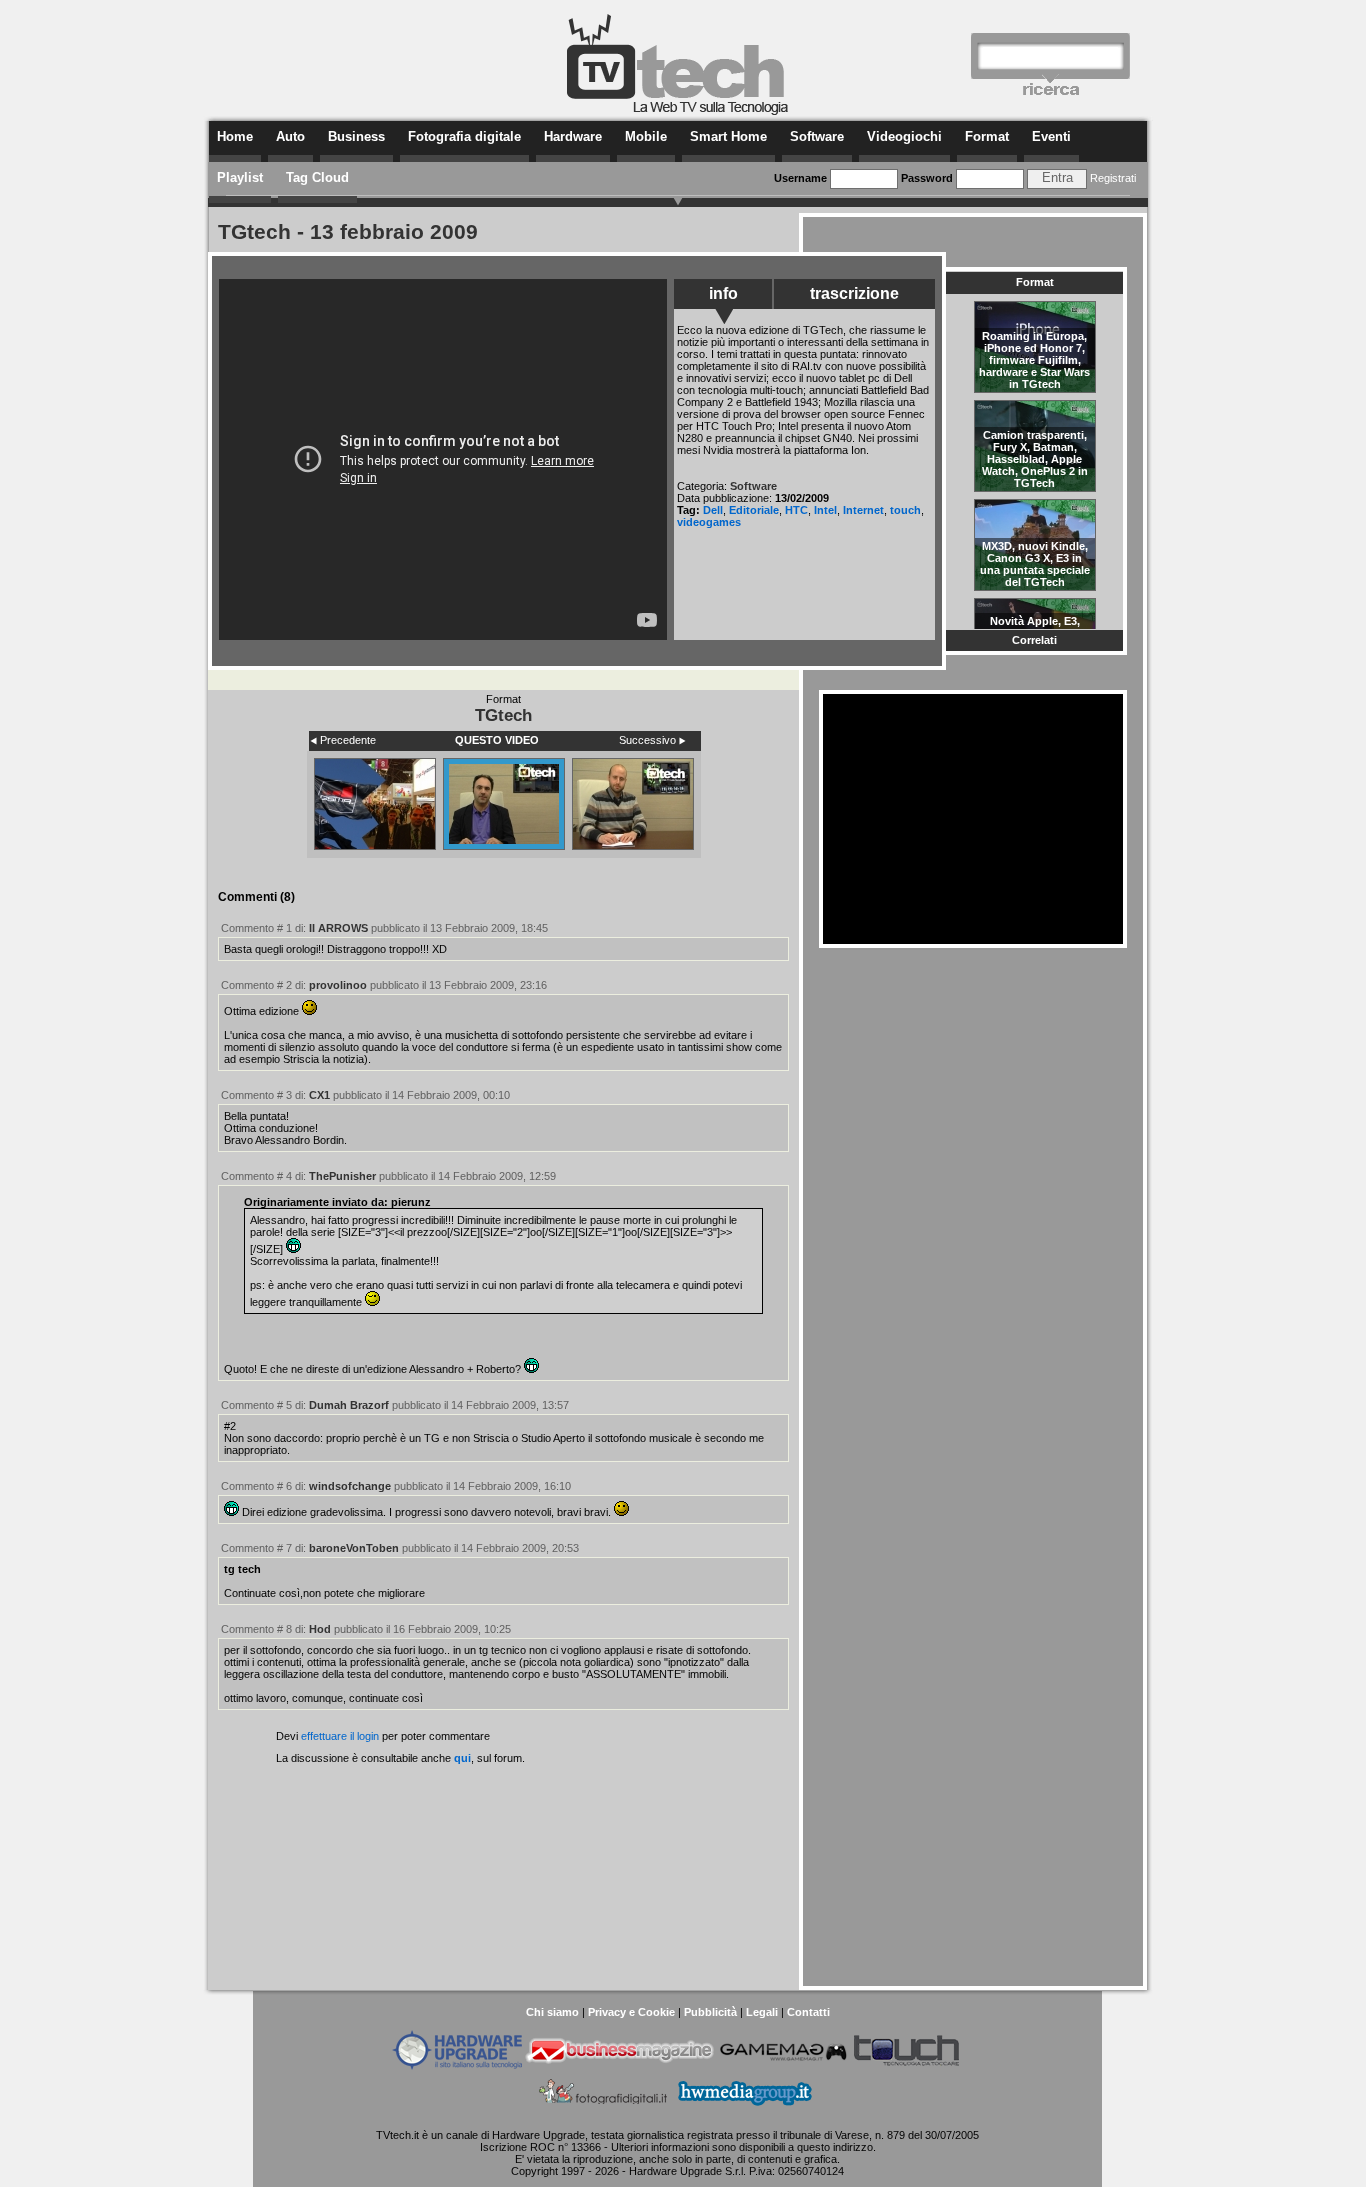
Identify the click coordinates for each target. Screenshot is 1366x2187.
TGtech (503, 715)
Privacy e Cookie (631, 2012)
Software (817, 136)
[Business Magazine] (620, 2066)
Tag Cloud (317, 177)
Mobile (646, 136)
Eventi (1051, 136)
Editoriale (754, 510)
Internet (863, 510)
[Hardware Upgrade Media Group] (744, 2108)
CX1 (319, 1095)
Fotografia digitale (464, 136)
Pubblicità (710, 2012)
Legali (762, 2012)
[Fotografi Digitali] (603, 2108)
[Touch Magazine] (907, 2066)
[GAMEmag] (783, 2066)
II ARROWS (338, 928)
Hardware (573, 136)
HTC (796, 510)
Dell (713, 510)
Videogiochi (904, 136)
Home (235, 136)
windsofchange (350, 1486)
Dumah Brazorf (349, 1405)
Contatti (808, 2012)
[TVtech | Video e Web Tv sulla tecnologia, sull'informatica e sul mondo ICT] (678, 112)
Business (356, 136)
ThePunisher (342, 1176)
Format (987, 136)
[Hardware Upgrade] (457, 2066)
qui (462, 1758)
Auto (290, 136)
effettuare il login (340, 1736)
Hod (320, 1629)
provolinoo (338, 985)
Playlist (240, 177)
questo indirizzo (835, 2147)
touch (905, 510)
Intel (825, 510)
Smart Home (728, 136)
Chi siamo (552, 2012)
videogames (709, 522)
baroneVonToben (354, 1548)
